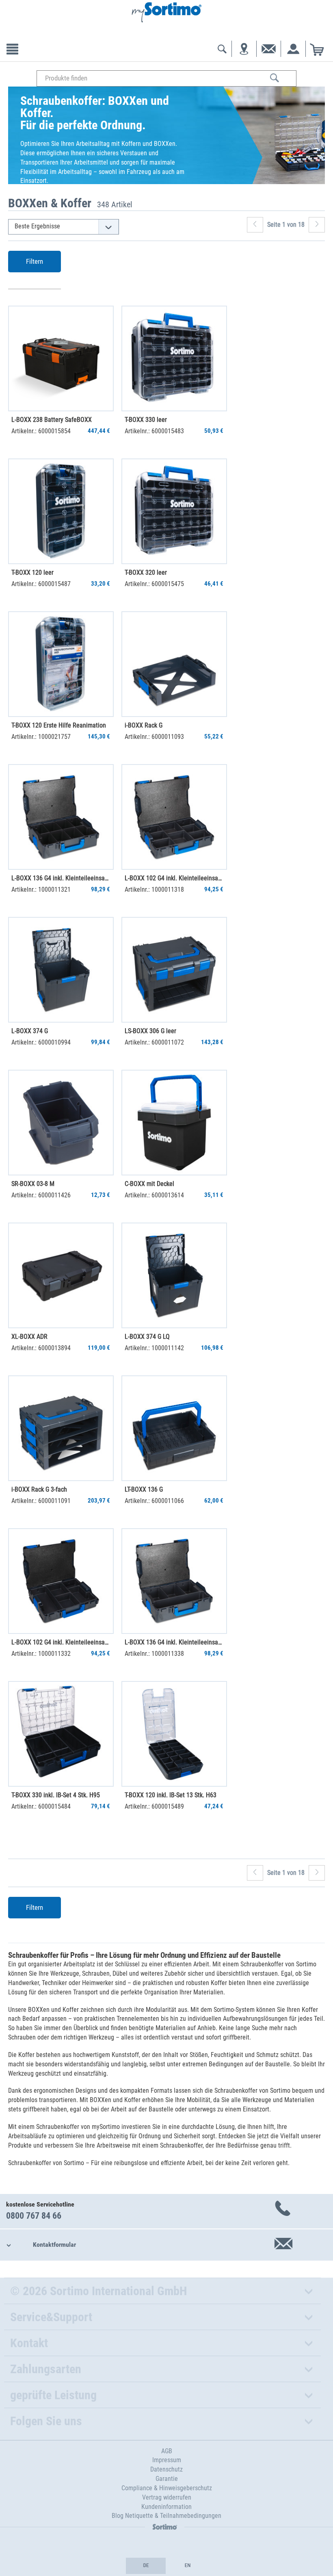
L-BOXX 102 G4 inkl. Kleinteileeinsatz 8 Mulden (174, 878)
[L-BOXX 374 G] (61, 970)
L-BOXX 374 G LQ (147, 1337)
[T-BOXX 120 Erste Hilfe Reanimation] (61, 664)
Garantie (167, 2479)
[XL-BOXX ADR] (61, 1275)
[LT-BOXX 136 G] (174, 1428)
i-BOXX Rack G (144, 725)
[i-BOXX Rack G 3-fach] (61, 1428)
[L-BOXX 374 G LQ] (174, 1275)
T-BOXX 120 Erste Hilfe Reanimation (59, 725)
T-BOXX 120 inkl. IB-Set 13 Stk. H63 (171, 1795)
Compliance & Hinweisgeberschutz (167, 2488)
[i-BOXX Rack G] (174, 664)
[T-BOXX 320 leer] (174, 511)
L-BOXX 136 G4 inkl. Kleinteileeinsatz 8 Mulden (61, 878)
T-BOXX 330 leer (146, 420)
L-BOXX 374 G (30, 1031)
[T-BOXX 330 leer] (174, 358)
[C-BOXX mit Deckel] (174, 1123)
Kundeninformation (166, 2507)
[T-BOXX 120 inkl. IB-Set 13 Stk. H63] (174, 1734)
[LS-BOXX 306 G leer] (174, 970)
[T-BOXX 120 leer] (61, 511)
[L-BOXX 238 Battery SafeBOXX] (61, 358)
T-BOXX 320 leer (146, 572)
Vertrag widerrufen (167, 2497)
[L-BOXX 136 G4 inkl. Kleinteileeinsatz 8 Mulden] (61, 817)
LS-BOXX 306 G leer (150, 1031)
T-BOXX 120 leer (32, 572)
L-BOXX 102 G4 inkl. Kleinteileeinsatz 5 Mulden (61, 1642)
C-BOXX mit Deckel (149, 1184)
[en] (187, 2566)
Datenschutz (166, 2469)
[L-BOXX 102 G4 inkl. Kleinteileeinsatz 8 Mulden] (174, 817)
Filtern (35, 261)
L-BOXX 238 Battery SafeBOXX (52, 420)
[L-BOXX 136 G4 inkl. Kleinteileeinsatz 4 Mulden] (174, 1581)
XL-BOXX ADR (29, 1337)
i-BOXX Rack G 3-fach (39, 1489)
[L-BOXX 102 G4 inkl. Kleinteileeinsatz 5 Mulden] (61, 1581)
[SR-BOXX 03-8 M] (61, 1123)
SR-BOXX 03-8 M (33, 1184)
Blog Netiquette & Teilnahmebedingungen (166, 2516)
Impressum (167, 2460)
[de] (146, 2566)
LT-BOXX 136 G (144, 1489)
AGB (167, 2451)
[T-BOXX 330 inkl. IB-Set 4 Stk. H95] (61, 1734)
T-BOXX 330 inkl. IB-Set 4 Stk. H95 (56, 1795)
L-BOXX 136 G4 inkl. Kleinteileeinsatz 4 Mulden (174, 1642)
